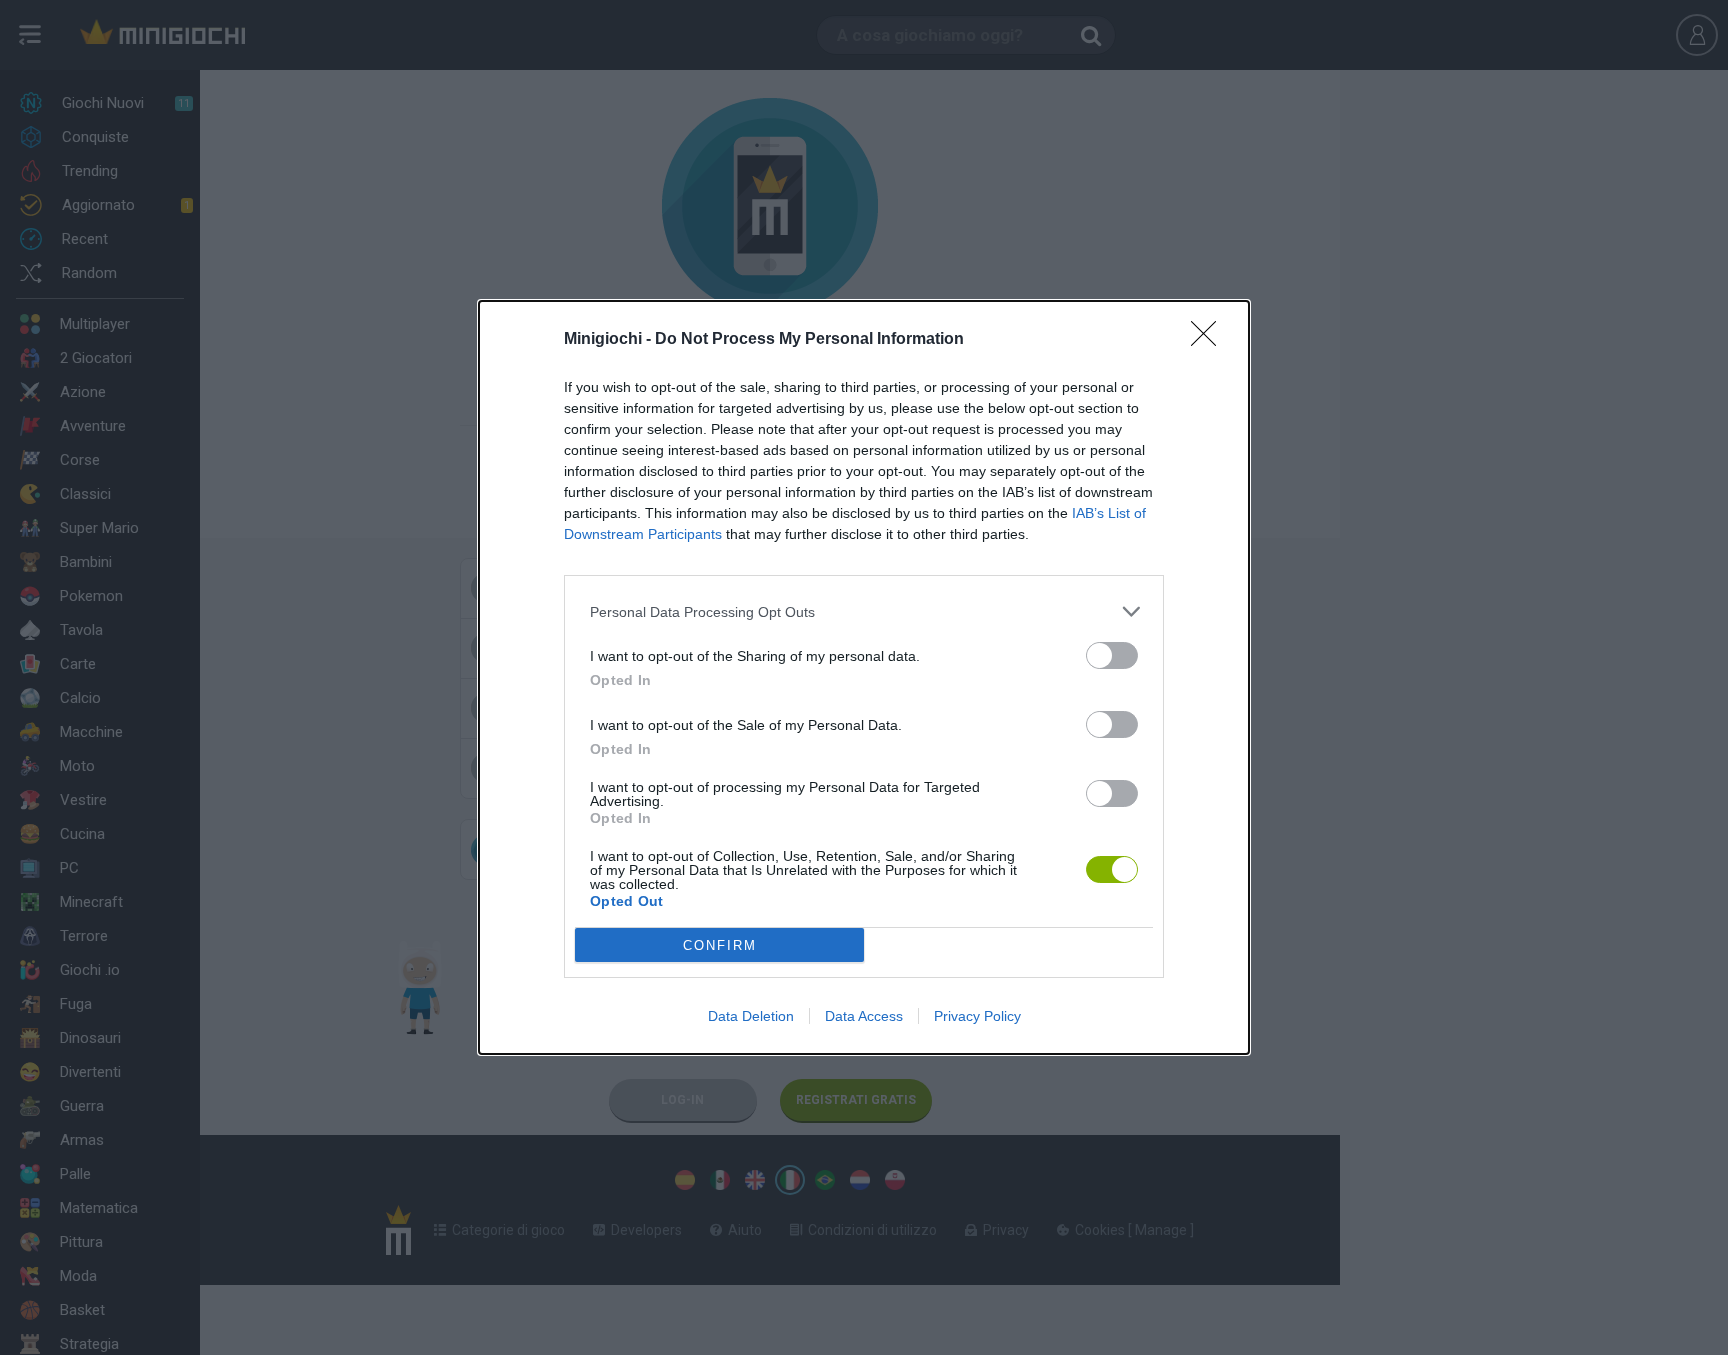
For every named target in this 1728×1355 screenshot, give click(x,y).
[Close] (1210, 340)
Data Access (864, 1016)
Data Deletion (751, 1016)
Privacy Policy (977, 1016)
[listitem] (864, 611)
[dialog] (864, 677)
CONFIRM (720, 945)
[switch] (1112, 655)
